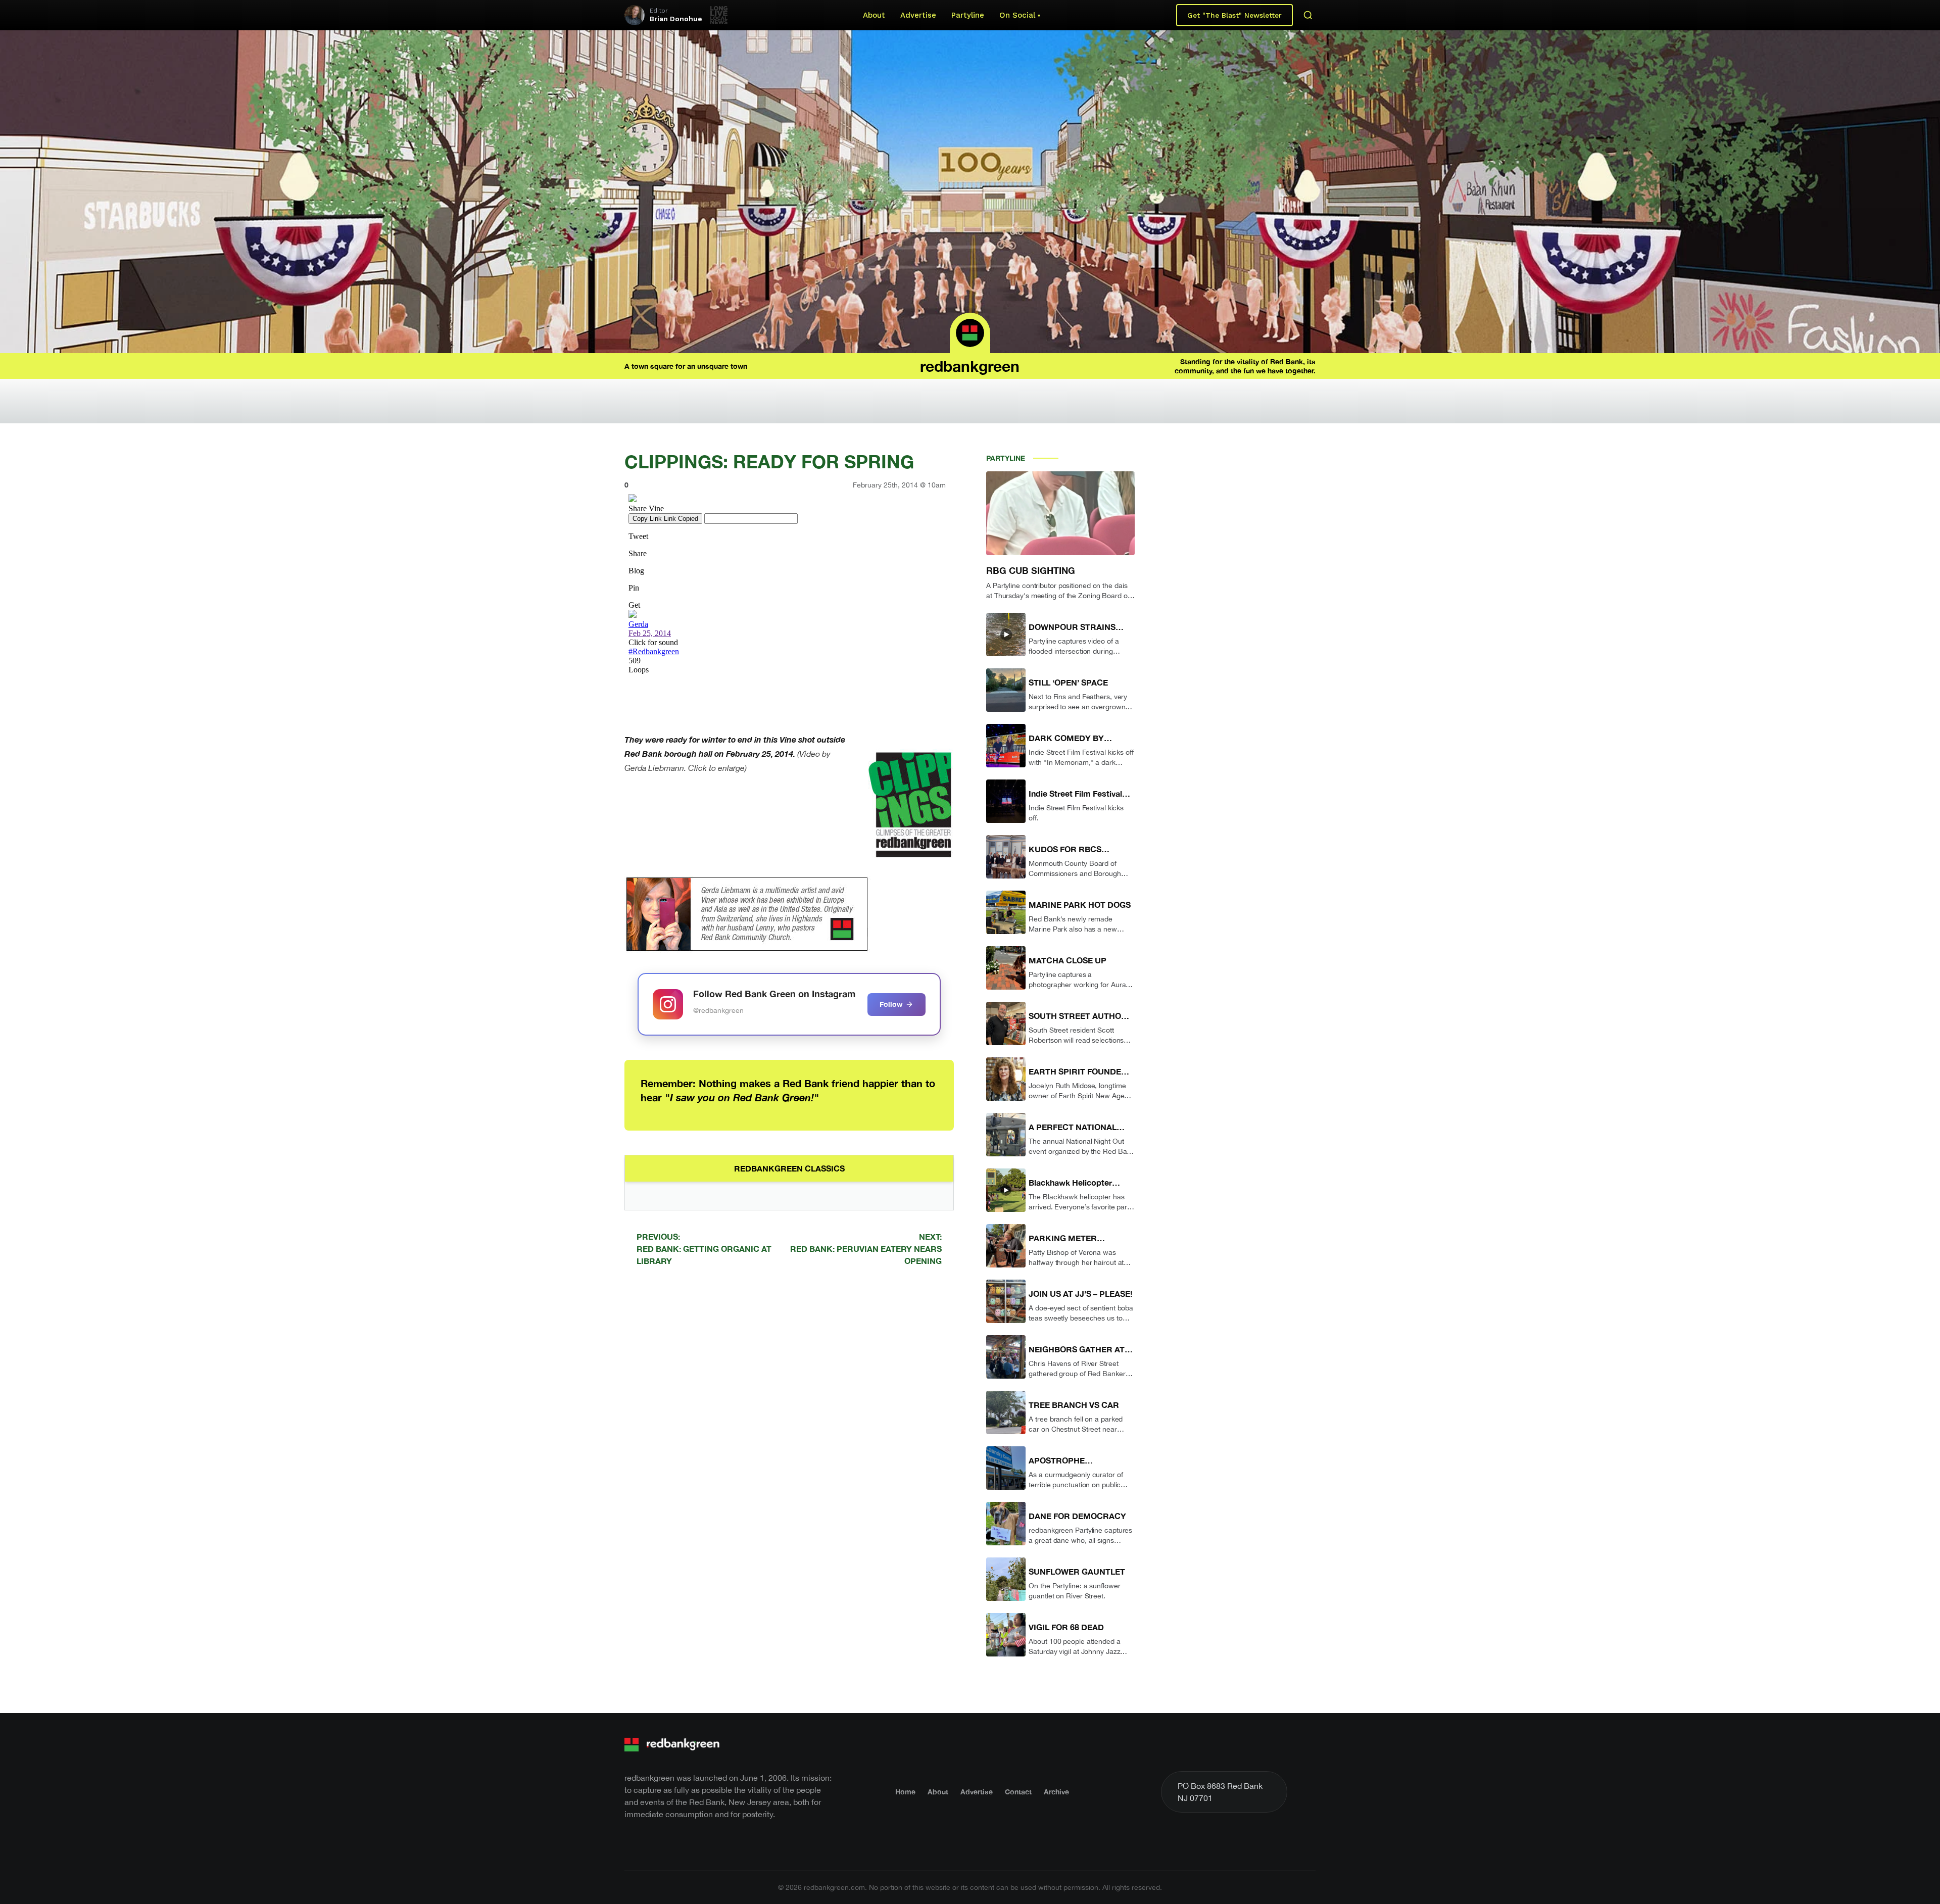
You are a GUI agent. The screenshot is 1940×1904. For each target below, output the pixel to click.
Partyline (968, 15)
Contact (1018, 1792)
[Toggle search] (1308, 15)
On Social (1017, 15)
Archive (1056, 1792)
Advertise (918, 15)
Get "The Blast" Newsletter (1234, 15)
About (874, 15)
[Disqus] (789, 1418)
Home (905, 1792)
